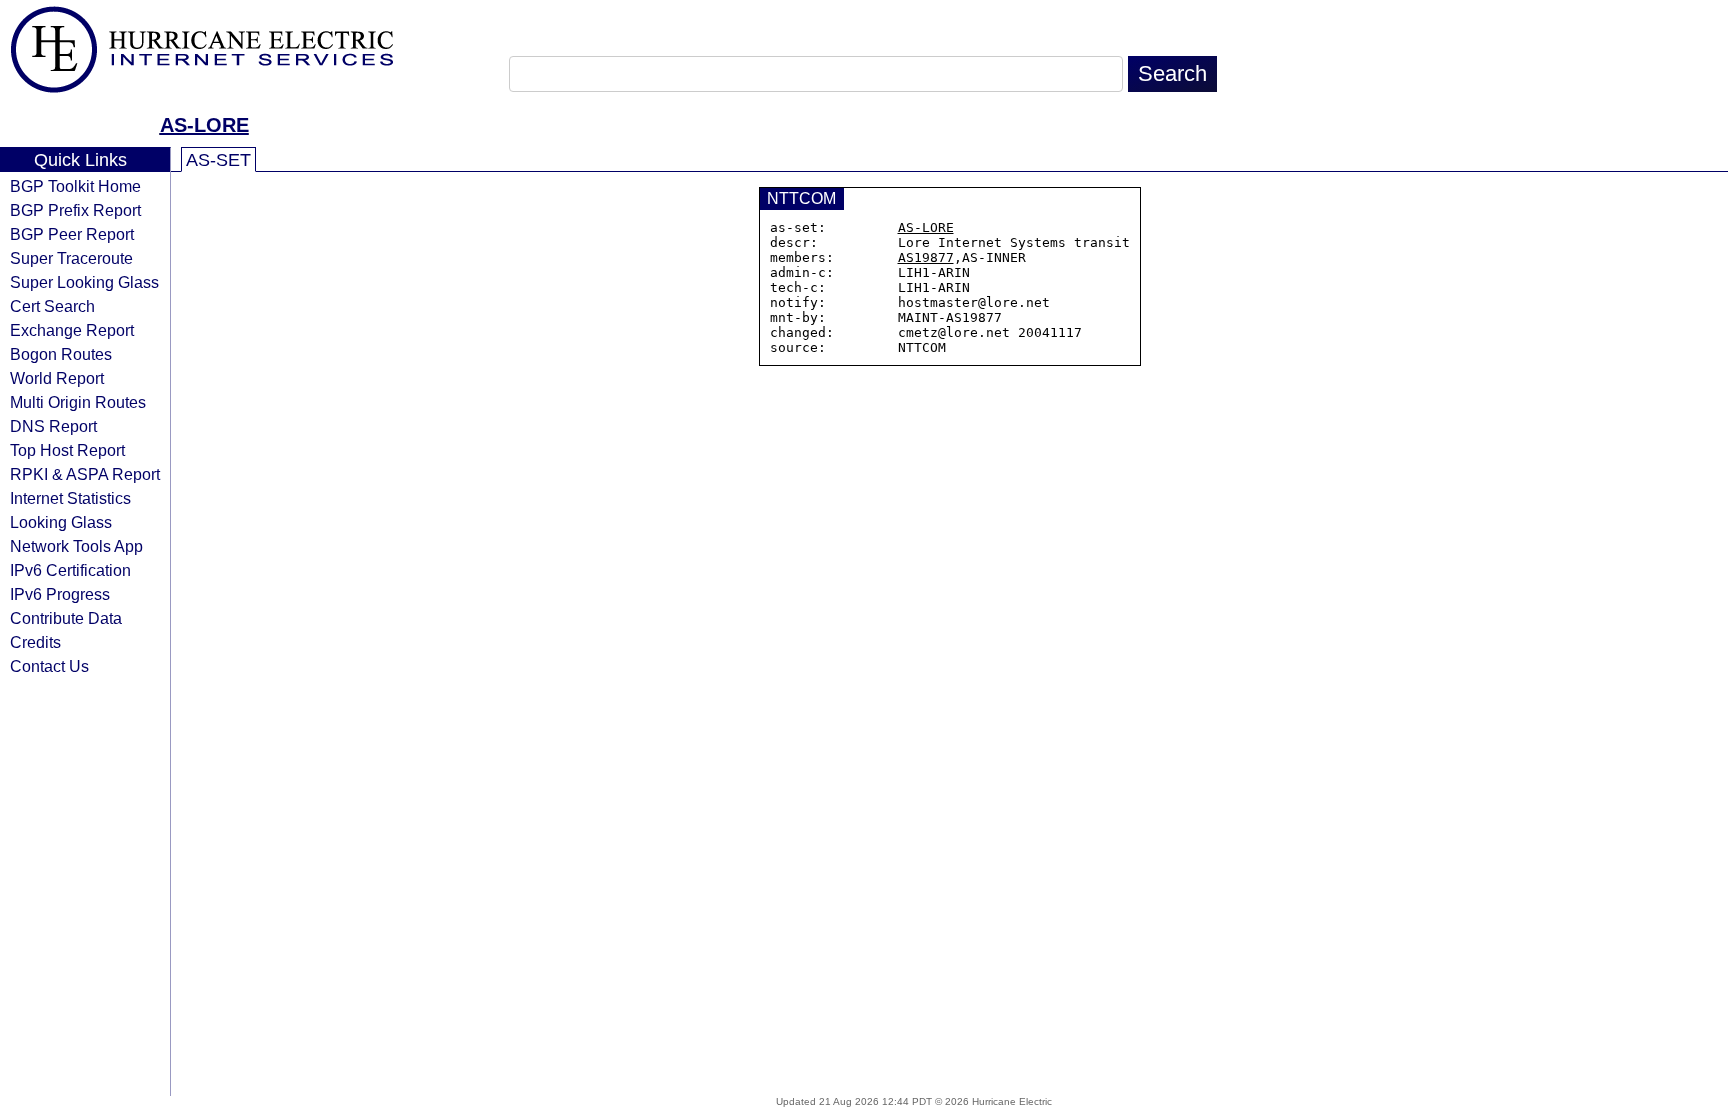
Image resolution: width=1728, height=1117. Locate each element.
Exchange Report (72, 330)
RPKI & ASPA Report (85, 474)
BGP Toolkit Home (75, 186)
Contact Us (49, 666)
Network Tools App (76, 546)
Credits (35, 642)
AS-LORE (204, 125)
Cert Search (52, 306)
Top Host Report (67, 450)
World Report (57, 378)
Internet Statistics (70, 498)
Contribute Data (66, 618)
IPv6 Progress (60, 594)
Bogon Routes (61, 354)
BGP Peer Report (72, 234)
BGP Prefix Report (75, 210)
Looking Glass (61, 522)
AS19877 (926, 257)
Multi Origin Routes (78, 402)
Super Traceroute (71, 258)
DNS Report (53, 426)
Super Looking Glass (84, 282)
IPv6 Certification (70, 570)
